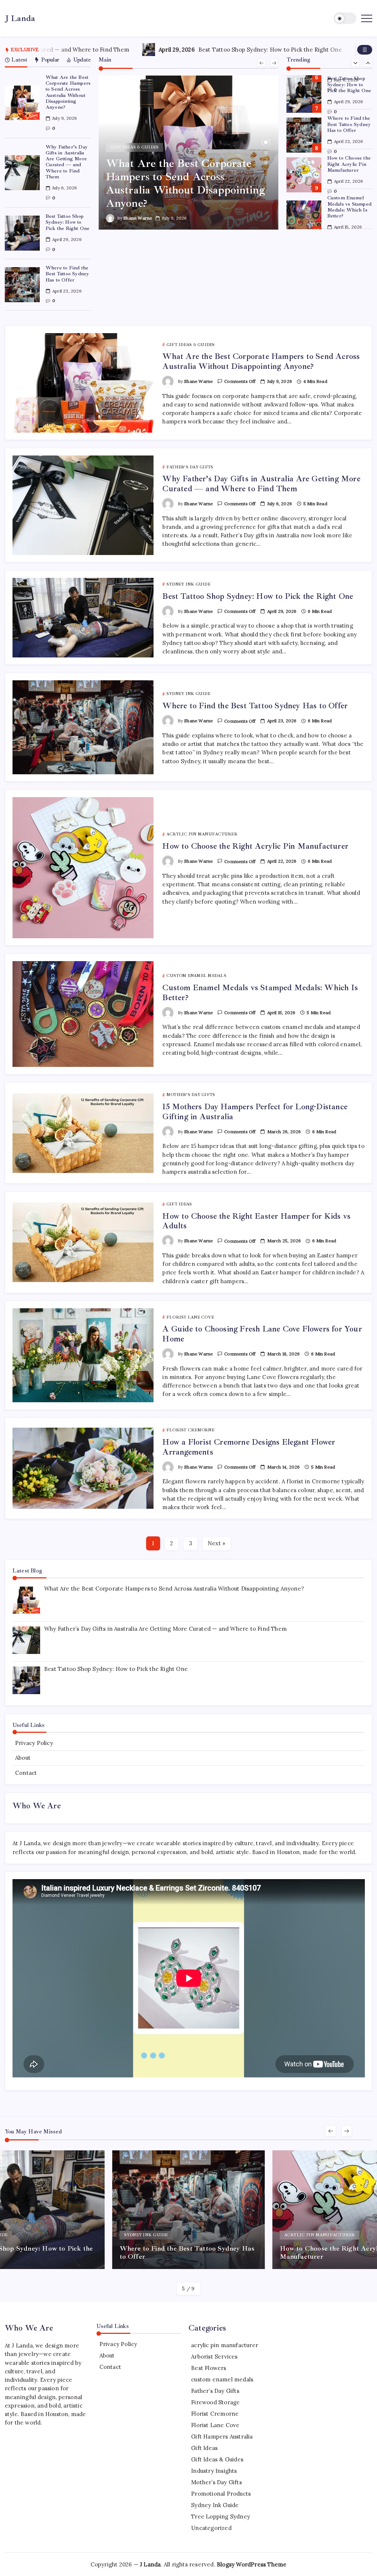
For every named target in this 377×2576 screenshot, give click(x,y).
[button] (345, 18)
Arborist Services (214, 2357)
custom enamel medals (222, 2379)
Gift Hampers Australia (222, 2437)
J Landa (20, 18)
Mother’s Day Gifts (216, 2482)
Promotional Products (221, 2494)
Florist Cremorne (215, 2414)
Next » (216, 1543)
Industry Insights (214, 2471)
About (23, 1758)
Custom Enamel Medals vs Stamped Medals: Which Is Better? (349, 207)
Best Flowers (209, 2368)
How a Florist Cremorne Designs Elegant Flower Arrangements (249, 1447)
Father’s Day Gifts (215, 2391)
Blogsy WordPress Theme (252, 2564)
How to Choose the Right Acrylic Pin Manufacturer (349, 164)
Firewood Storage (215, 2402)
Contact (26, 1773)
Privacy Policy (34, 1743)
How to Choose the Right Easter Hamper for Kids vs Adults (256, 1221)
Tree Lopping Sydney (221, 2516)
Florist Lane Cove (215, 2425)
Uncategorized (211, 2528)
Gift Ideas (204, 2448)
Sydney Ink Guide (215, 2505)
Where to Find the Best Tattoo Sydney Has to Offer (68, 274)
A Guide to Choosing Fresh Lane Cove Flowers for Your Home (262, 1334)
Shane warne (138, 218)
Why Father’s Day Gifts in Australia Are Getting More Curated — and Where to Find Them (67, 162)
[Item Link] (22, 103)
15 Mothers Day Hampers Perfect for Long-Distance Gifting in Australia (255, 1111)
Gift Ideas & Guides (217, 2459)
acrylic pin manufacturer (225, 2345)
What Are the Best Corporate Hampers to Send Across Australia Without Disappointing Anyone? (68, 92)
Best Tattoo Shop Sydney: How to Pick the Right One (173, 50)
